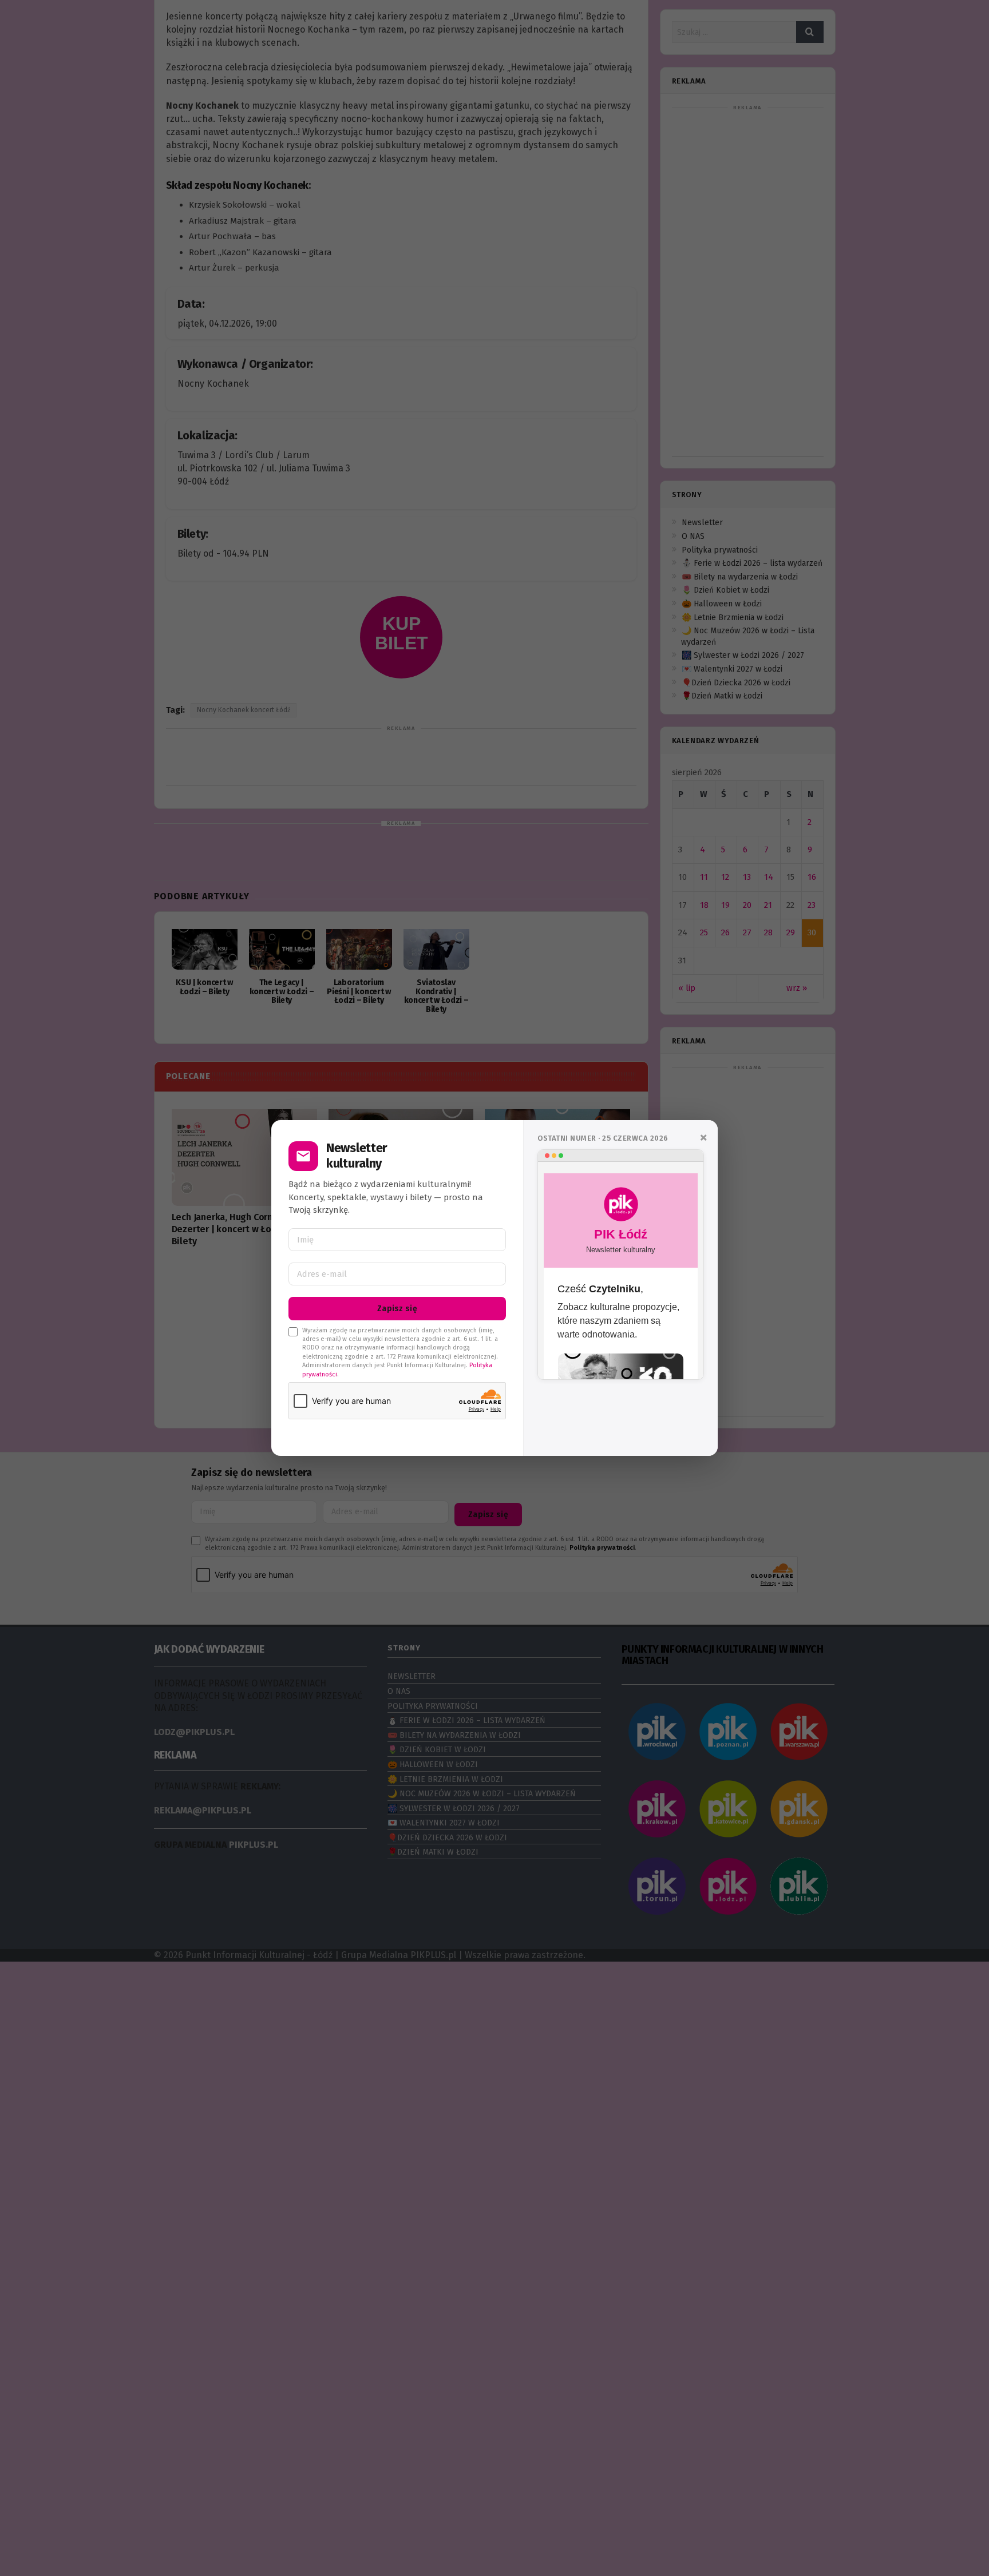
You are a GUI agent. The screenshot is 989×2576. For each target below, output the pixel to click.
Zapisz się (397, 1309)
